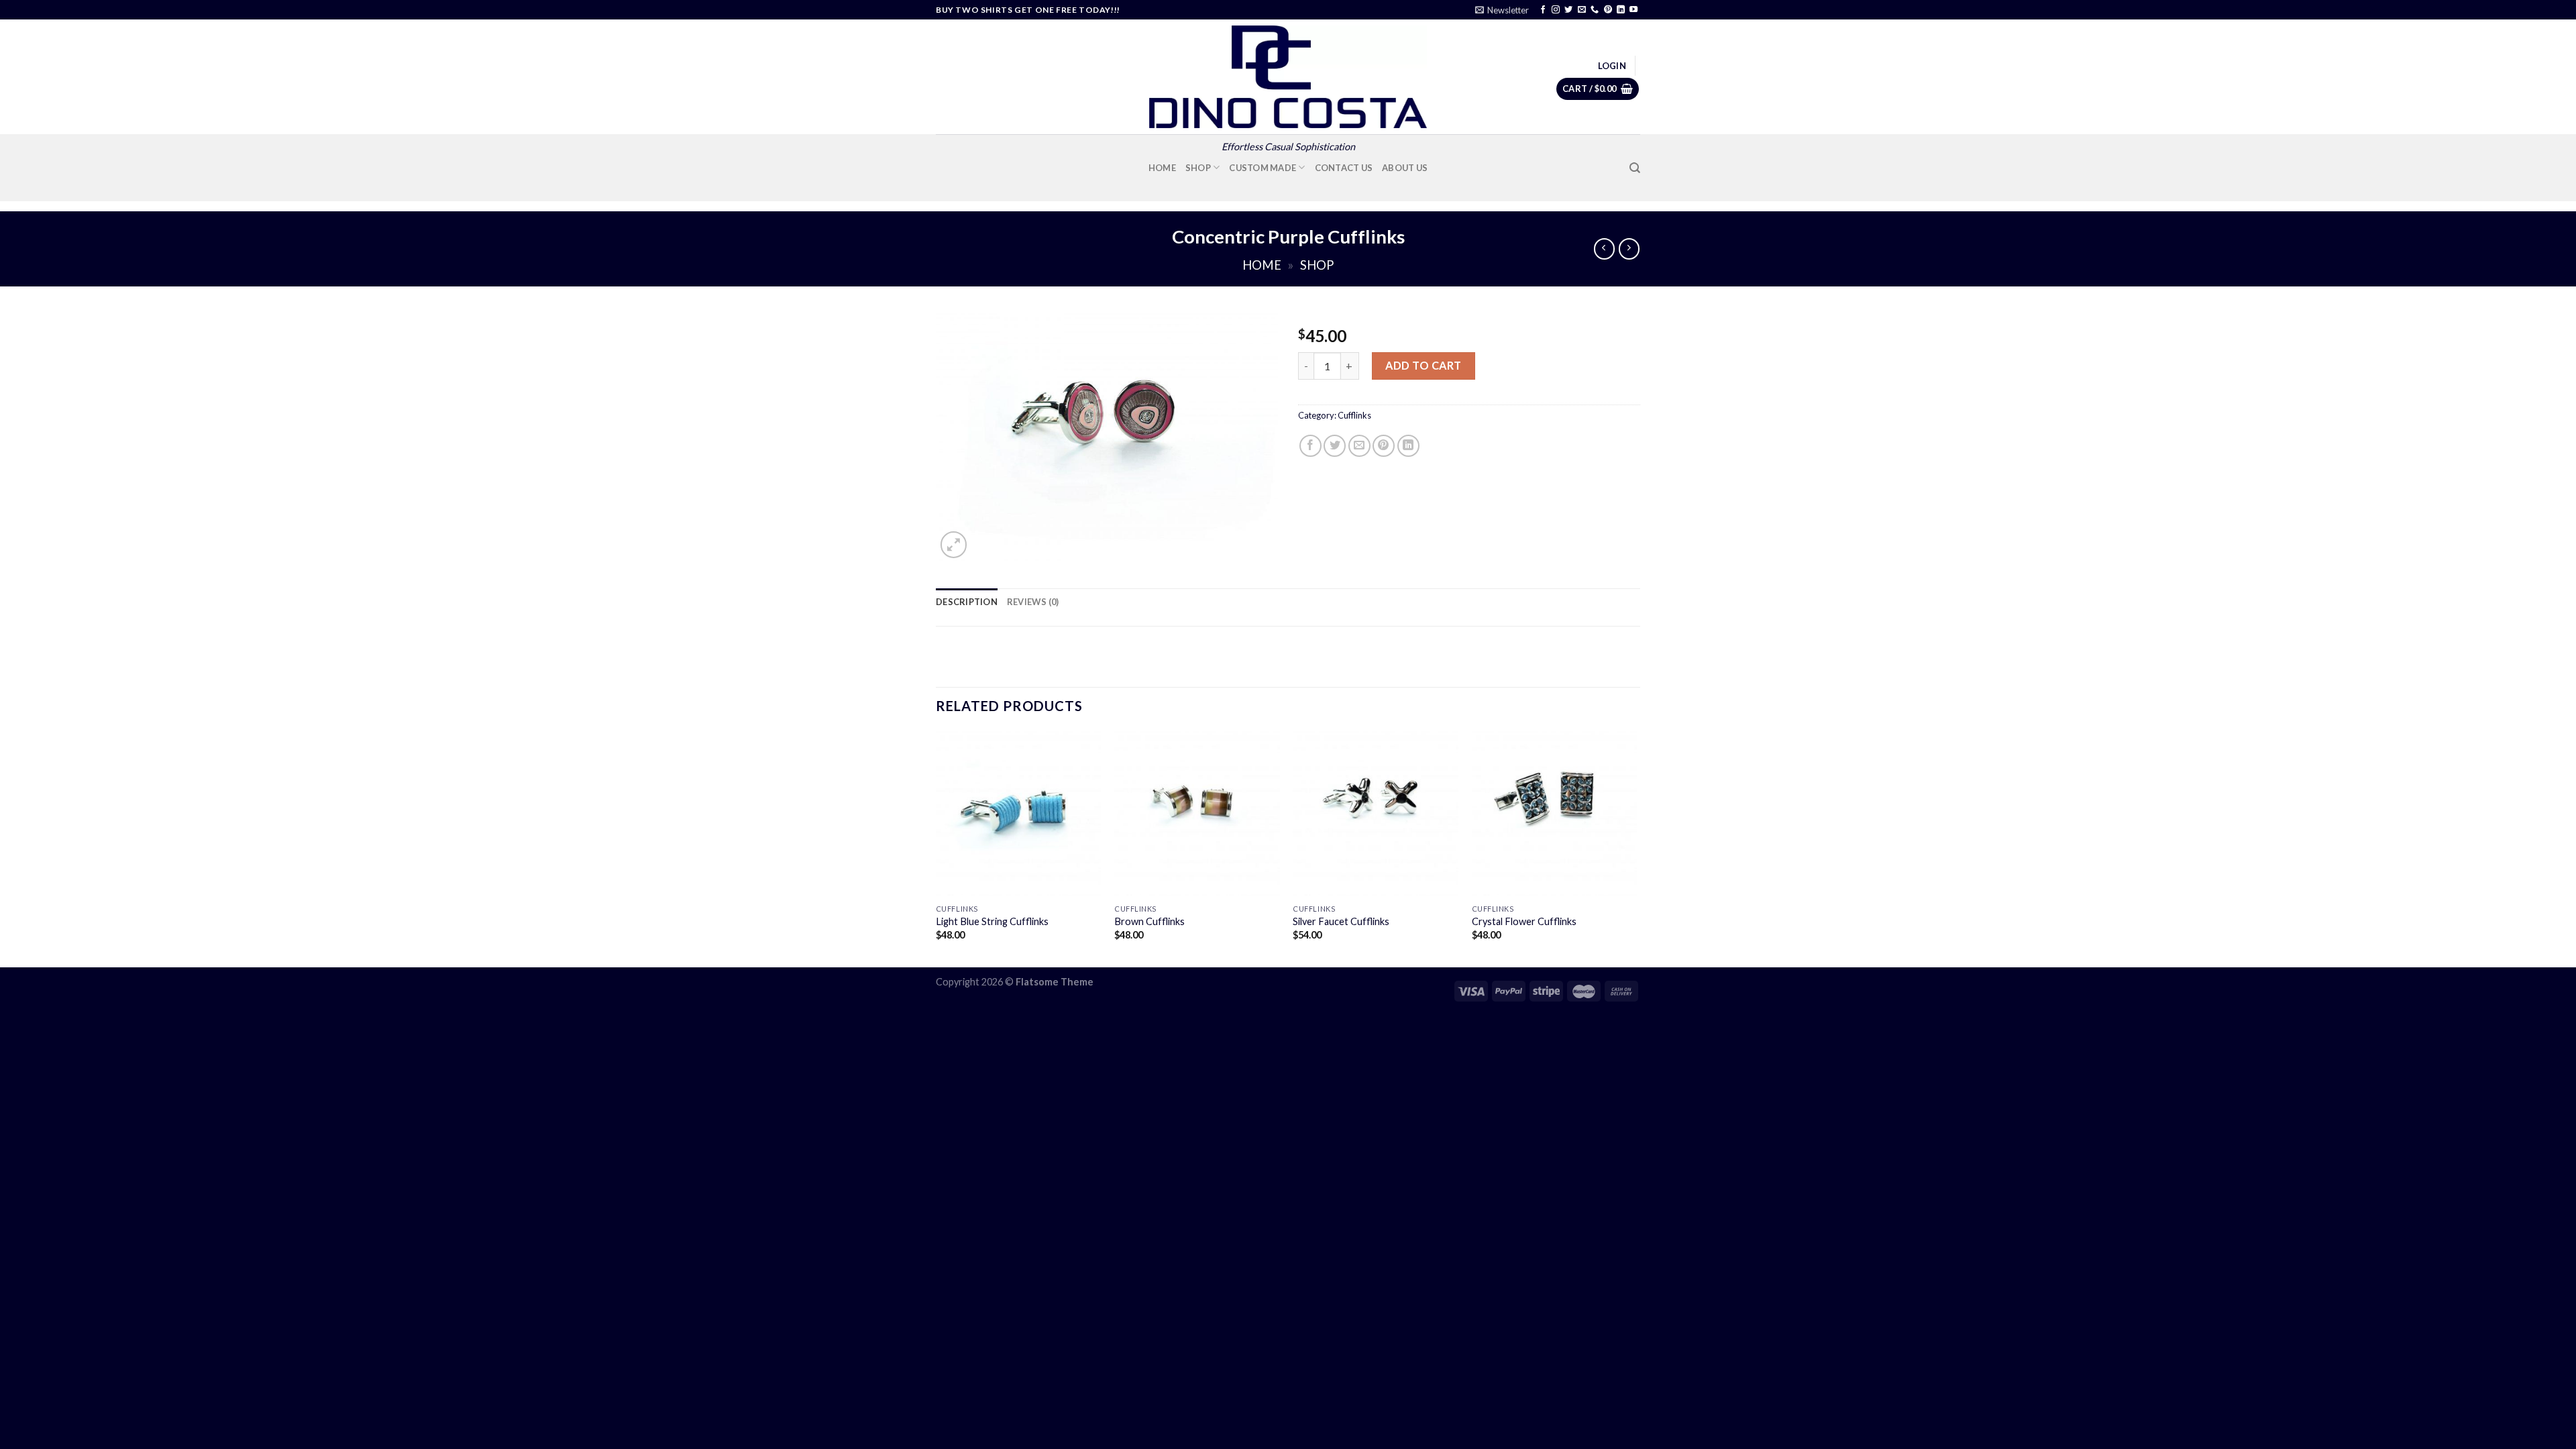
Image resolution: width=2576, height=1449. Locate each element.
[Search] (1635, 168)
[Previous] (936, 848)
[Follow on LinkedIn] (1621, 10)
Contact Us (1344, 168)
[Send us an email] (1582, 10)
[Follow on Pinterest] (1608, 10)
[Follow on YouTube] (1633, 10)
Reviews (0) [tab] (1033, 602)
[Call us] (1595, 10)
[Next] (1636, 848)
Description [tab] (967, 602)
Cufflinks (1354, 415)
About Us (1405, 168)
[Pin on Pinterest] (1384, 446)
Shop (1198, 168)
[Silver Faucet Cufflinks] (1376, 814)
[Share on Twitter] (1335, 446)
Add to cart (1423, 365)
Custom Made (1263, 168)
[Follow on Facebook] (1543, 10)
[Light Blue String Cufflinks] (1019, 814)
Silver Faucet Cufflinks (1341, 921)
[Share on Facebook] (1310, 446)
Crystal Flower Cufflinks (1524, 921)
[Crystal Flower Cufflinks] (1555, 814)
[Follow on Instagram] (1556, 10)
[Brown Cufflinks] (1197, 814)
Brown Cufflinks (1149, 921)
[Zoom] (954, 544)
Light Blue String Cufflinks (992, 921)
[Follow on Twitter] (1568, 10)
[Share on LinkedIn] (1408, 446)
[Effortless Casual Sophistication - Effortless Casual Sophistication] (1288, 77)
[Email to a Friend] (1359, 446)
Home (1162, 168)
